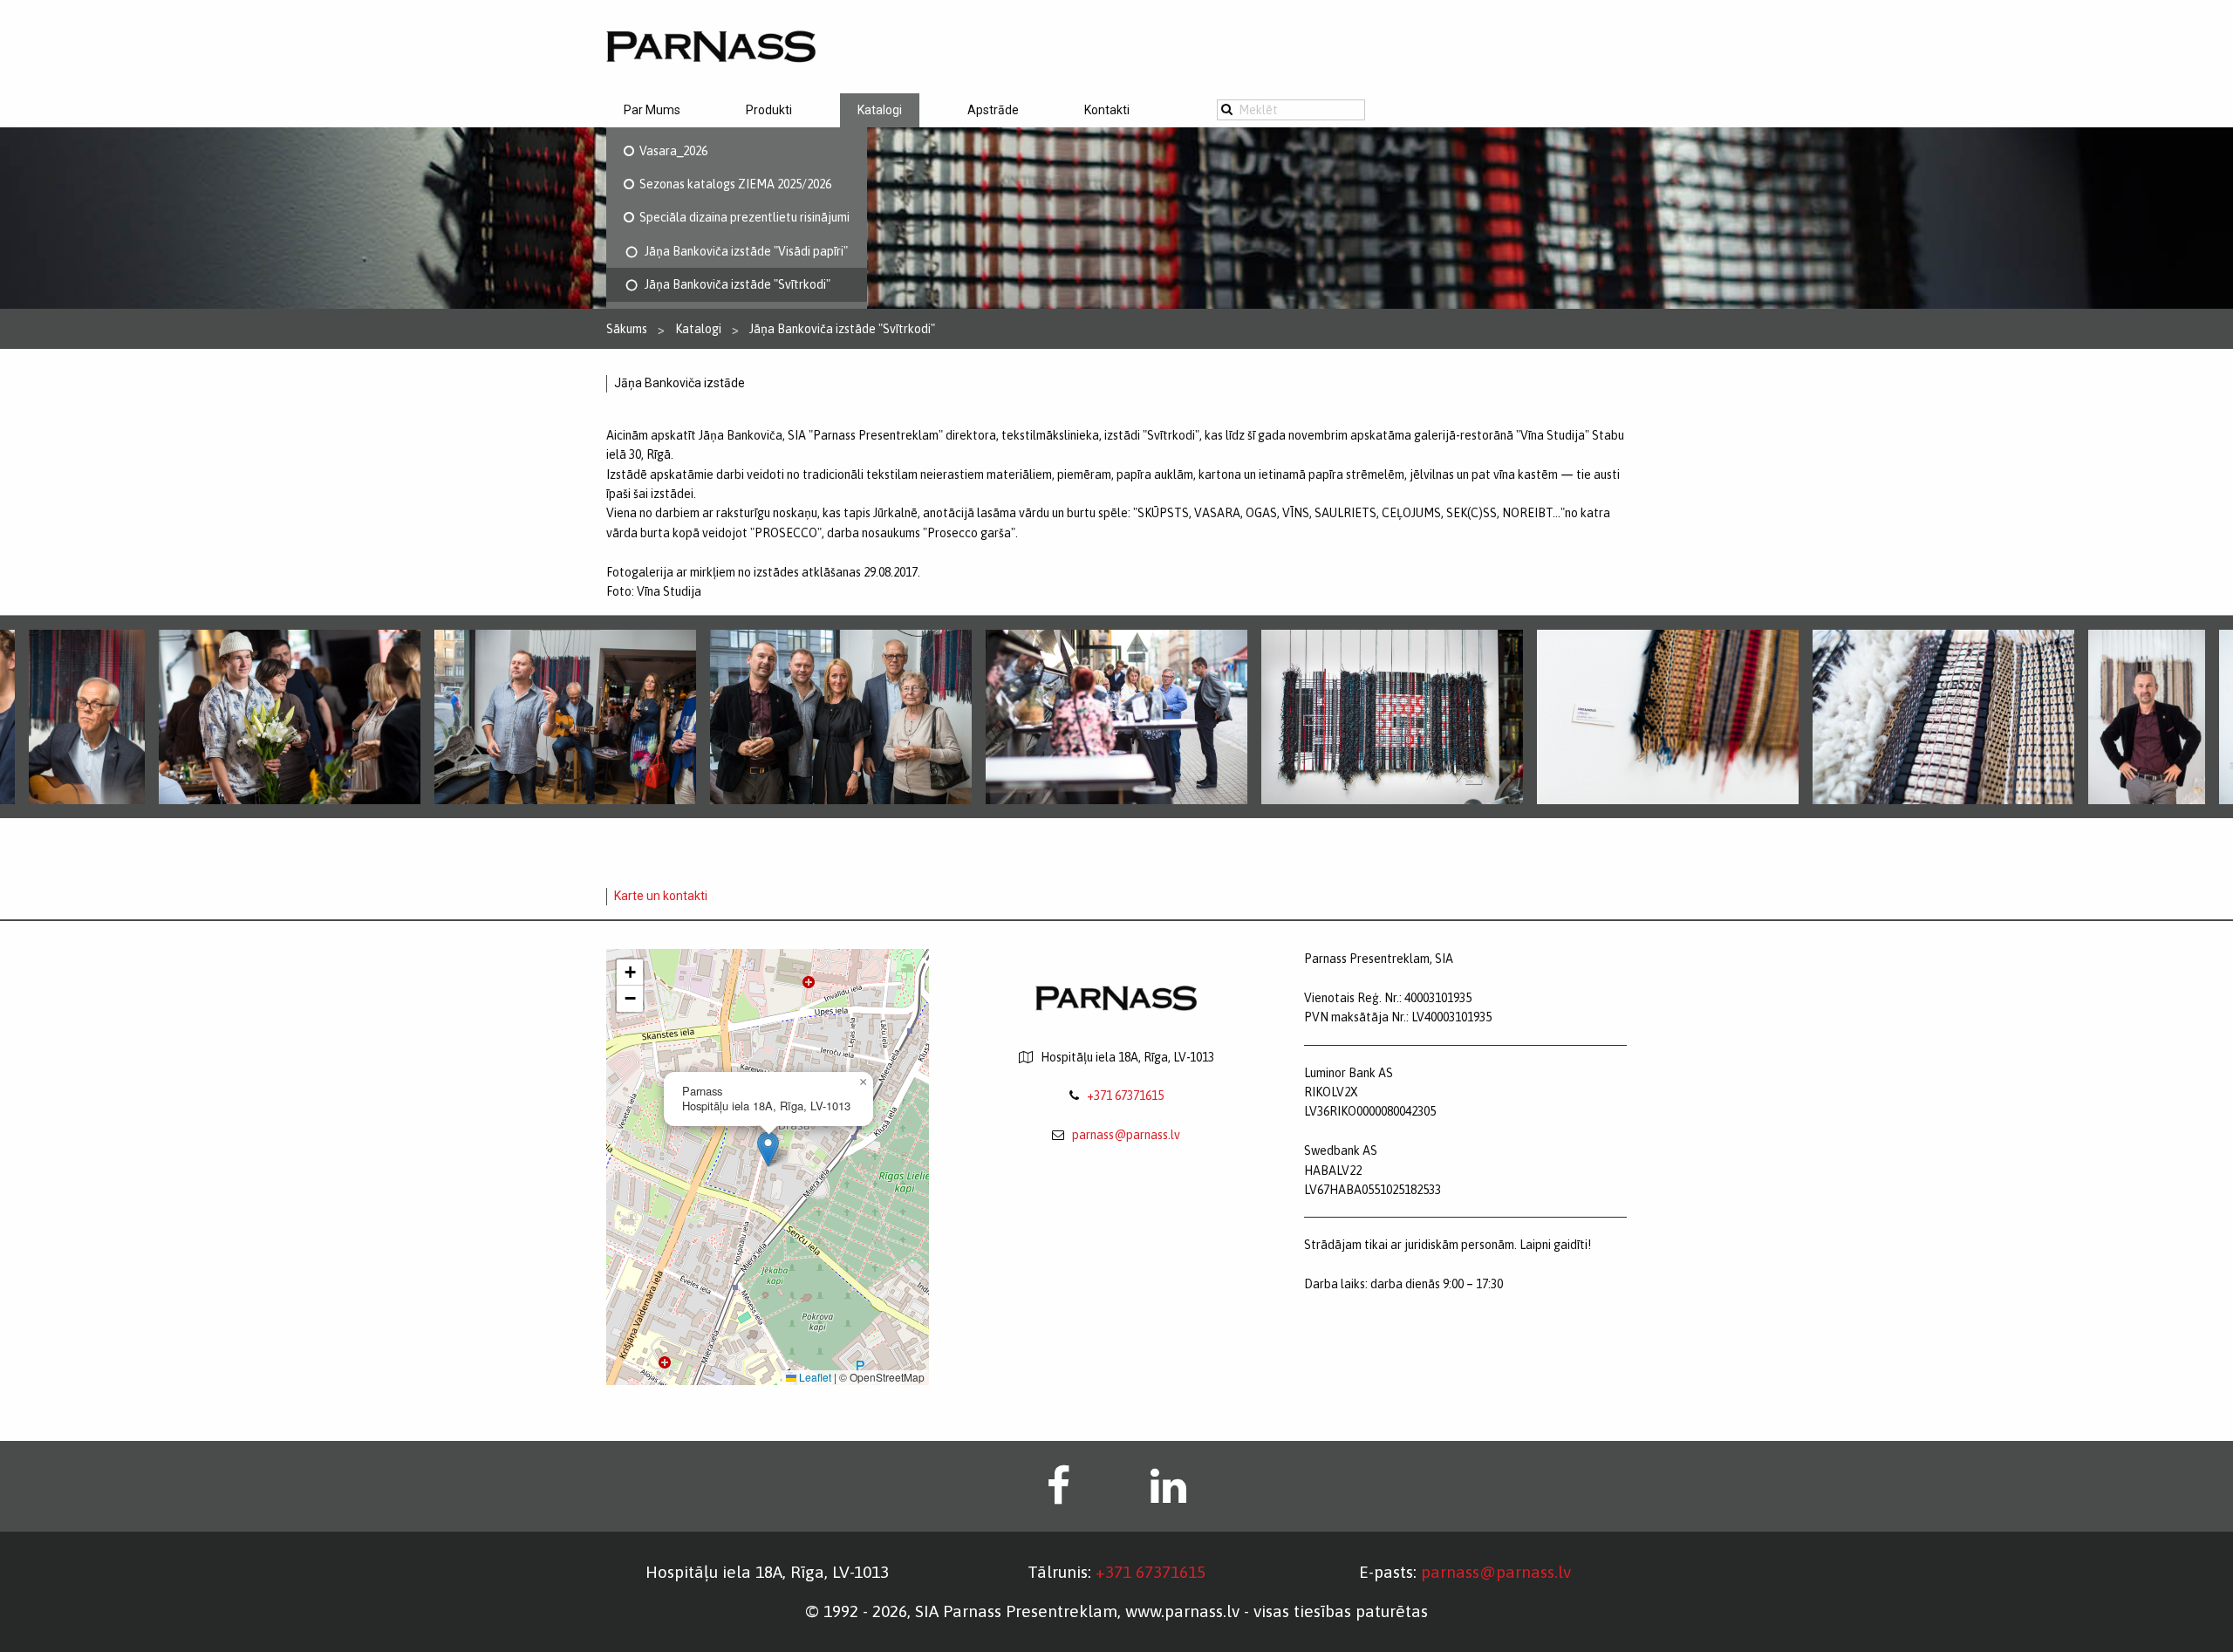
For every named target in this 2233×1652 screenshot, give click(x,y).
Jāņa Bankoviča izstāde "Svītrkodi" (735, 284)
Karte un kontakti (661, 896)
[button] (768, 1149)
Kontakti (1107, 110)
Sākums (627, 329)
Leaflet (814, 1377)
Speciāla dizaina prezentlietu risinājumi (742, 217)
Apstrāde (993, 110)
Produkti (769, 110)
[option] (1116, 717)
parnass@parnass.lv (1126, 1135)
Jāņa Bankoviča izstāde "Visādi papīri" (744, 251)
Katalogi (880, 110)
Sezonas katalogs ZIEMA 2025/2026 (733, 184)
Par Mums (652, 110)
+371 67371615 (1125, 1096)
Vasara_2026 (671, 151)
